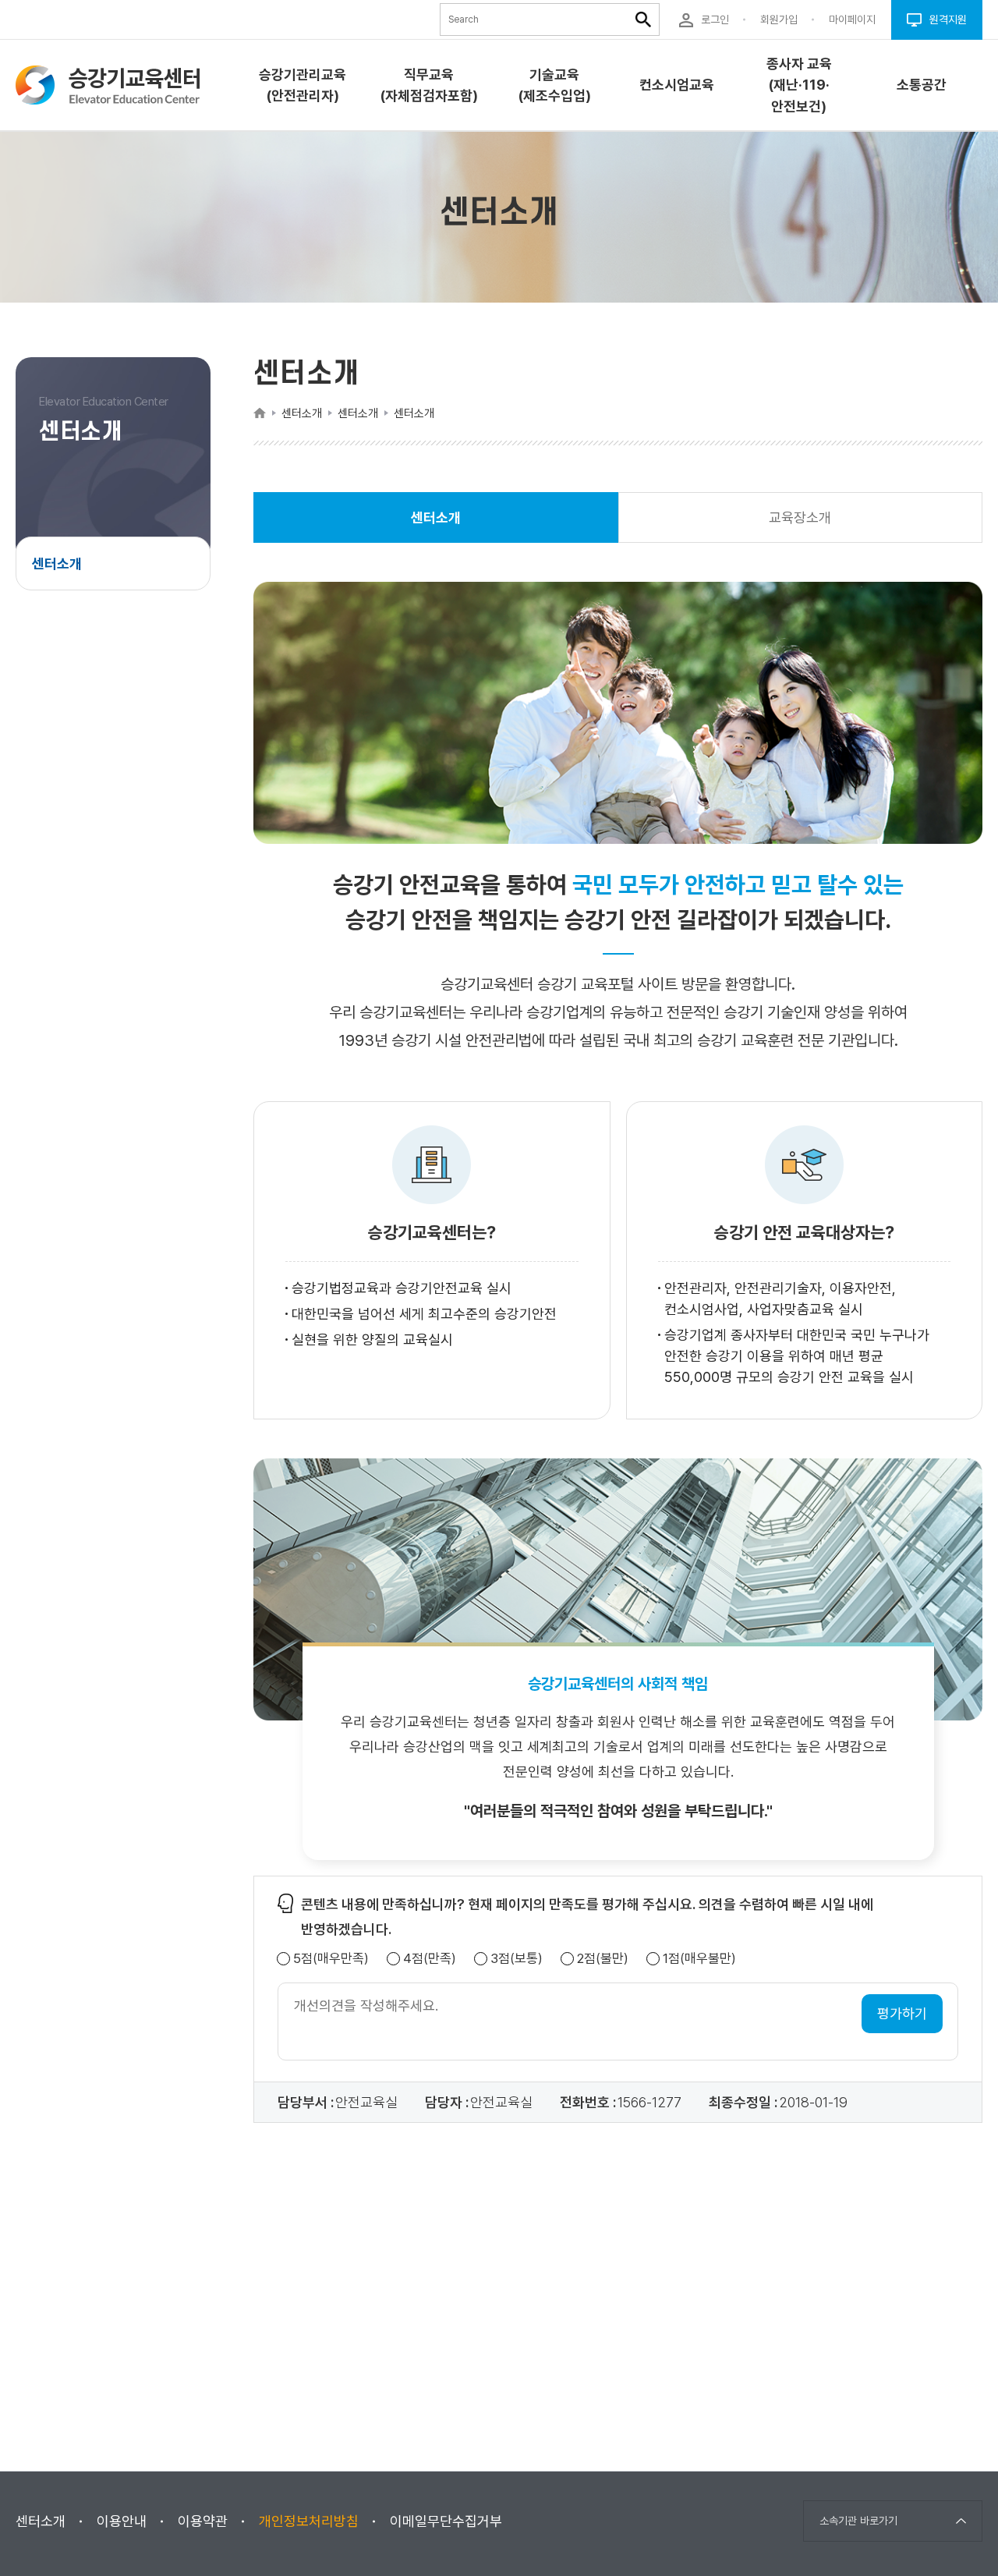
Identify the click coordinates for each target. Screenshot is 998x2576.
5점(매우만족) (331, 1959)
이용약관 (203, 2521)
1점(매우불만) (699, 1959)
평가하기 (902, 2013)
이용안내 (122, 2521)
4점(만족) (430, 1959)
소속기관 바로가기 (858, 2521)
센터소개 (57, 563)
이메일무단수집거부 (446, 2521)
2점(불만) (603, 1959)
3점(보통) (517, 1959)
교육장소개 (800, 517)
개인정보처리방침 (309, 2521)
